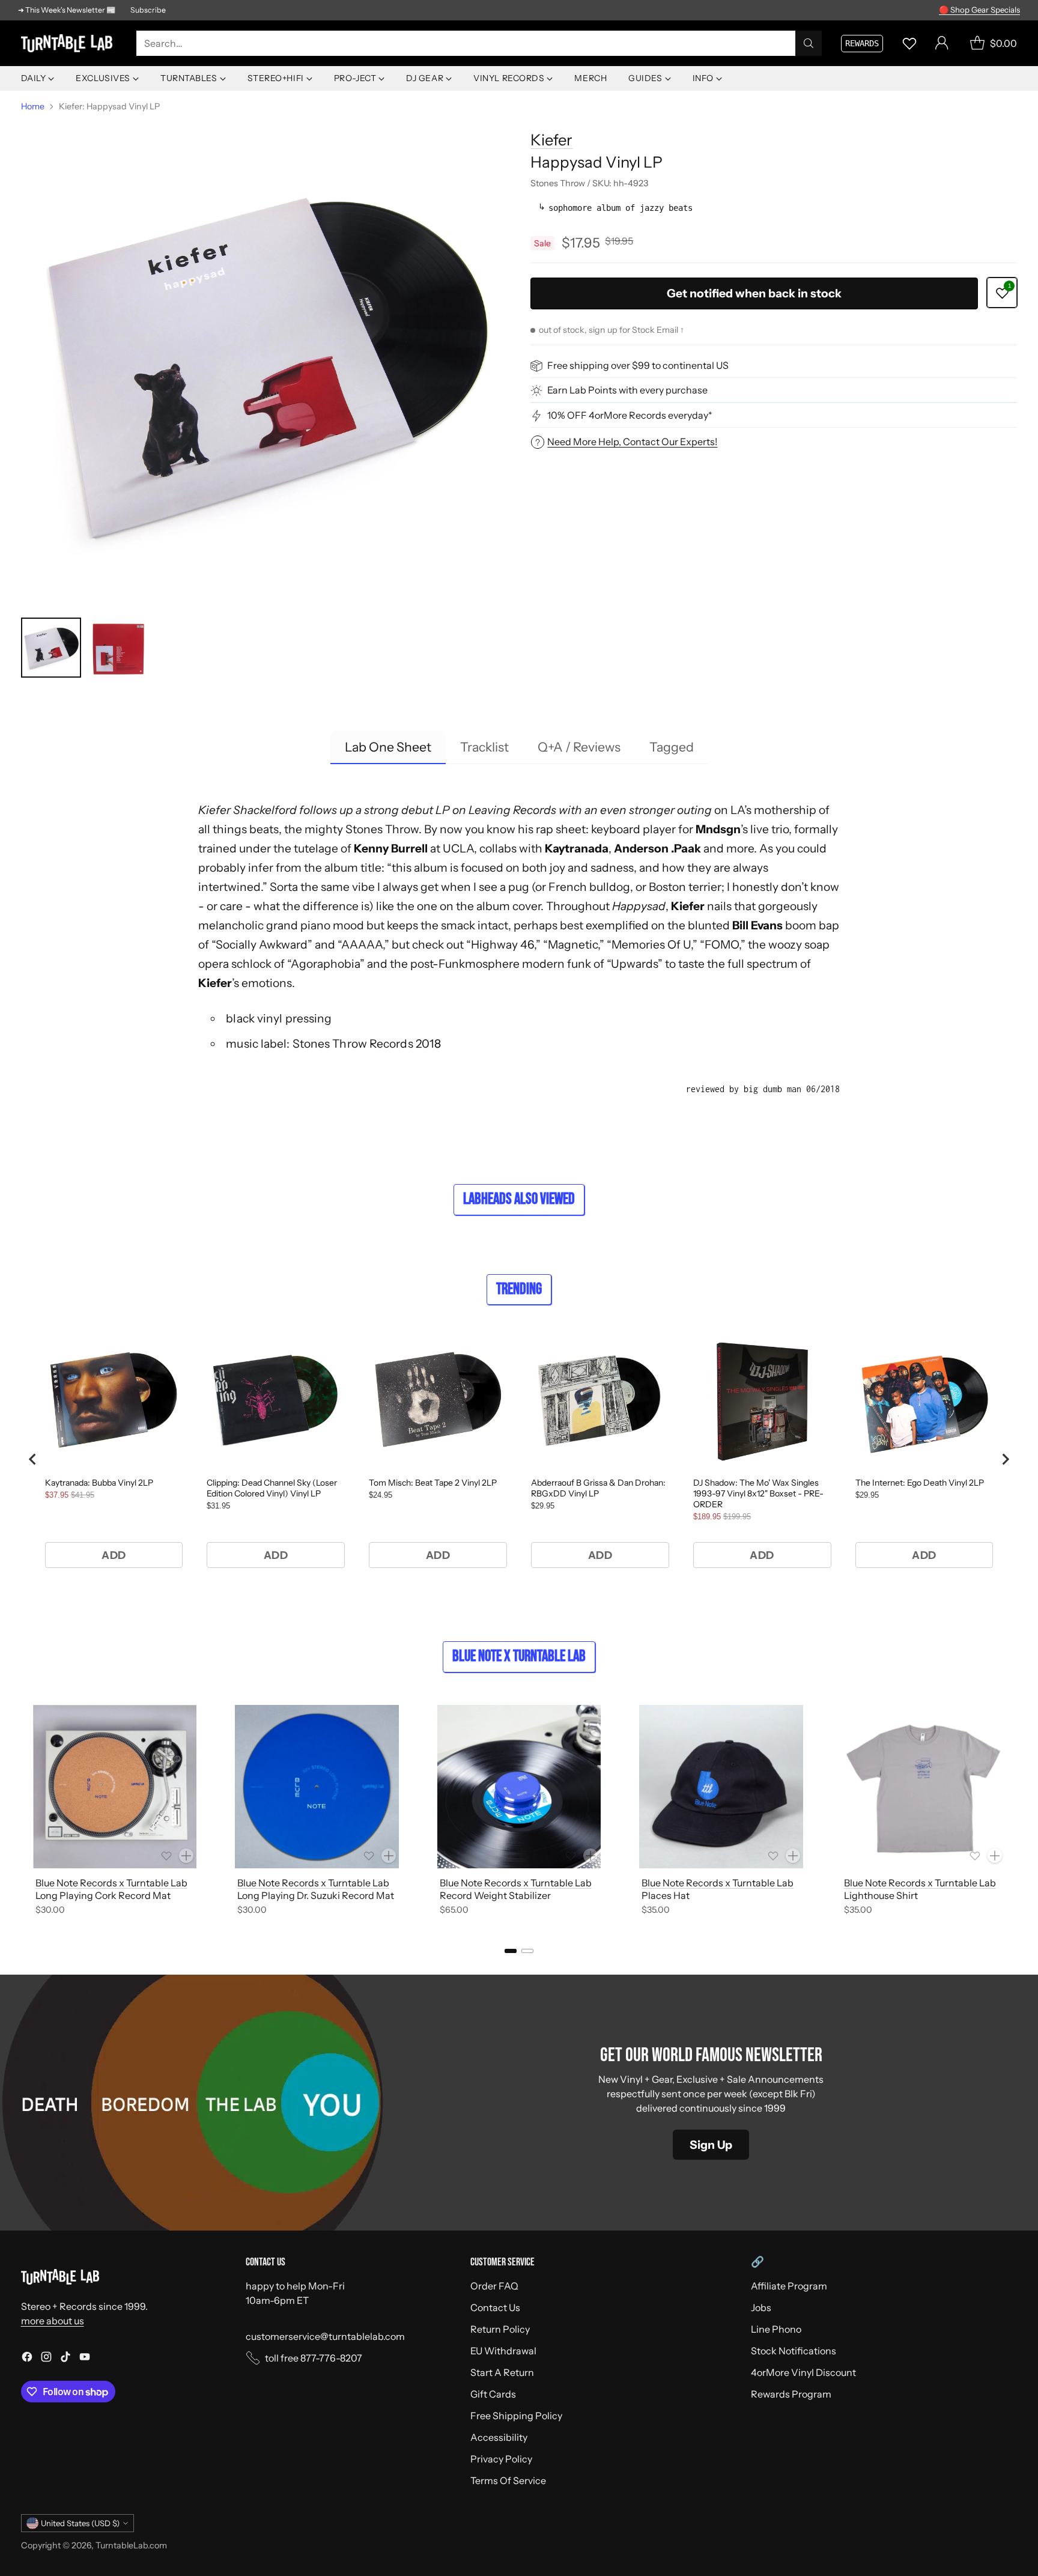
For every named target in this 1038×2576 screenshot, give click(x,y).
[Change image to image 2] (118, 648)
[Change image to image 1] (51, 648)
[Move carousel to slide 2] (527, 1951)
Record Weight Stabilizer (495, 1895)
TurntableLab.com (131, 2545)
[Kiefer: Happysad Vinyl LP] (264, 362)
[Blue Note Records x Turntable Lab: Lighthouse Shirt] (924, 1787)
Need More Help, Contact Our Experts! (632, 442)
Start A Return (502, 2372)
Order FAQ (494, 2286)
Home (33, 106)
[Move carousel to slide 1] (511, 1951)
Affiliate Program (789, 2286)
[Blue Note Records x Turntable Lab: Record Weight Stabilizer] (519, 1787)
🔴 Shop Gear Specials (979, 10)
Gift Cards (493, 2394)
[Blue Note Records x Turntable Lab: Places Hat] (721, 1787)
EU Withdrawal (503, 2351)
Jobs (761, 2307)
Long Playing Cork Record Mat (103, 1895)
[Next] (1013, 1812)
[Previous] (25, 1812)
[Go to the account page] (942, 43)
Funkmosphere (479, 964)
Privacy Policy (501, 2459)
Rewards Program (791, 2394)
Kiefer (551, 140)
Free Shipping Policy (516, 2416)
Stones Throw (382, 829)
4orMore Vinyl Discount (803, 2372)
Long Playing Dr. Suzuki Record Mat (316, 1895)
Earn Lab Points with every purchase (627, 390)
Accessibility (499, 2437)
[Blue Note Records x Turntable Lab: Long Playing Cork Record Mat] (115, 1787)
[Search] (809, 43)
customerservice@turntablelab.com (325, 2336)
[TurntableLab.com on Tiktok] (65, 2359)
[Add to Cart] (186, 1856)
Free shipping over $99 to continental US (638, 366)
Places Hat (666, 1895)
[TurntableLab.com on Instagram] (46, 2359)
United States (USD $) (80, 2523)
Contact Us (495, 2307)
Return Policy (500, 2329)
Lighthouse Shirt (881, 1895)
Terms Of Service (508, 2480)
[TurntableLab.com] (69, 44)
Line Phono (776, 2329)
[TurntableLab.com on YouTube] (85, 2359)
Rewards (862, 43)
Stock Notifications (794, 2351)
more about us (53, 2321)
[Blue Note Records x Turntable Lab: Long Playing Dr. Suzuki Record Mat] (317, 1787)
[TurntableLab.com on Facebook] (27, 2359)
